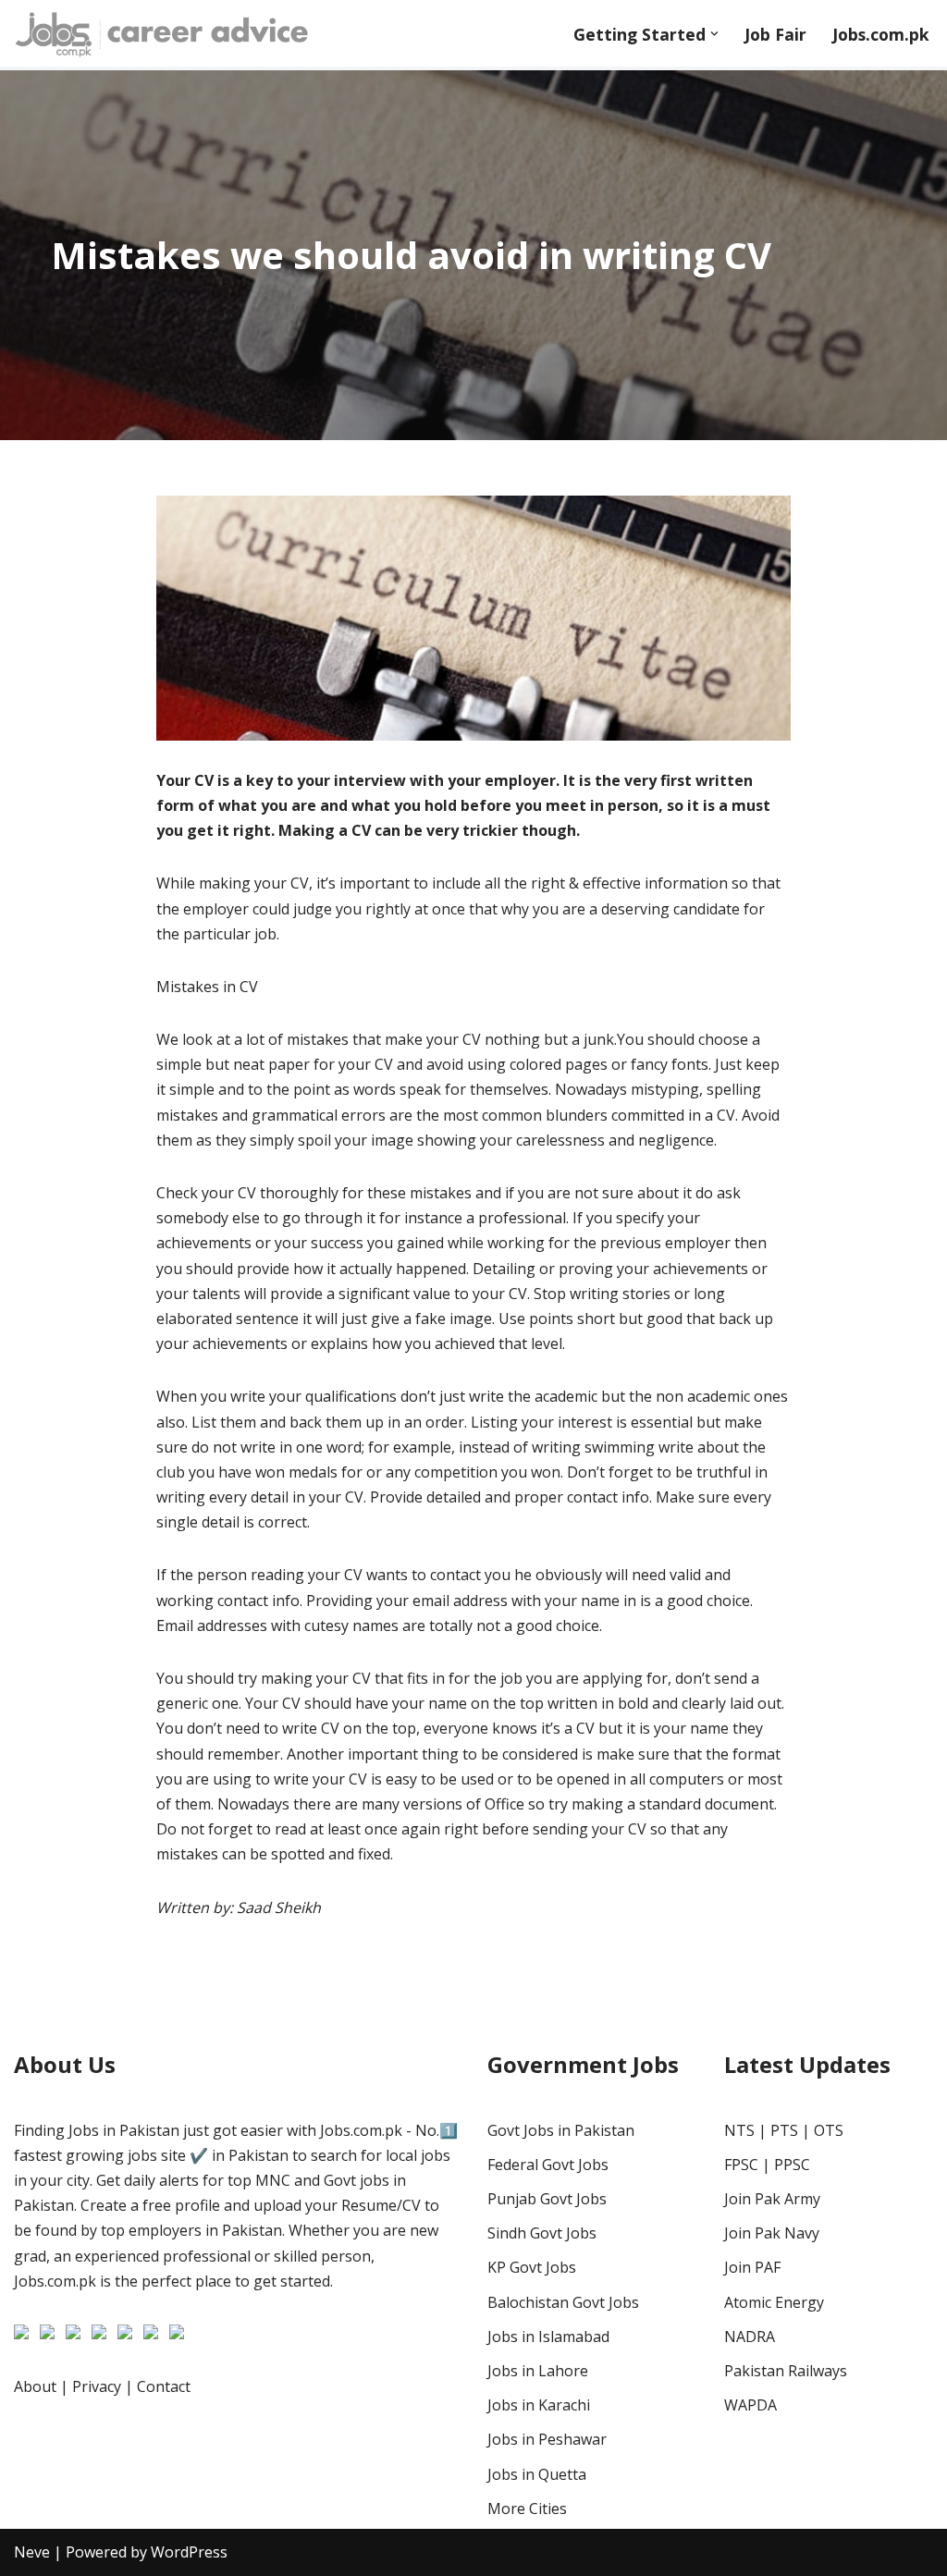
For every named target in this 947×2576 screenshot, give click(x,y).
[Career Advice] (162, 33)
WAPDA (750, 2405)
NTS (739, 2130)
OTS (829, 2130)
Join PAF (752, 2267)
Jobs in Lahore (538, 2371)
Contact (164, 2386)
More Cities (527, 2509)
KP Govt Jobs (532, 2267)
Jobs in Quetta (537, 2474)
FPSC (741, 2165)
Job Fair (775, 34)
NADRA (750, 2337)
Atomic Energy (774, 2302)
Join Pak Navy (772, 2233)
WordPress (189, 2552)
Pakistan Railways (786, 2371)
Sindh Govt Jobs (542, 2233)
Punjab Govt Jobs (547, 2199)
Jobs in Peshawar (547, 2439)
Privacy (97, 2386)
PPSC (792, 2165)
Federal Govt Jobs (548, 2165)
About (35, 2386)
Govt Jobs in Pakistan (561, 2130)
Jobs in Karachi (539, 2405)
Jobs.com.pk (881, 34)
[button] (714, 34)
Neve (32, 2552)
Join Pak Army (772, 2199)
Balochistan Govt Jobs (563, 2302)
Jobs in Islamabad (548, 2337)
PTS (784, 2130)
